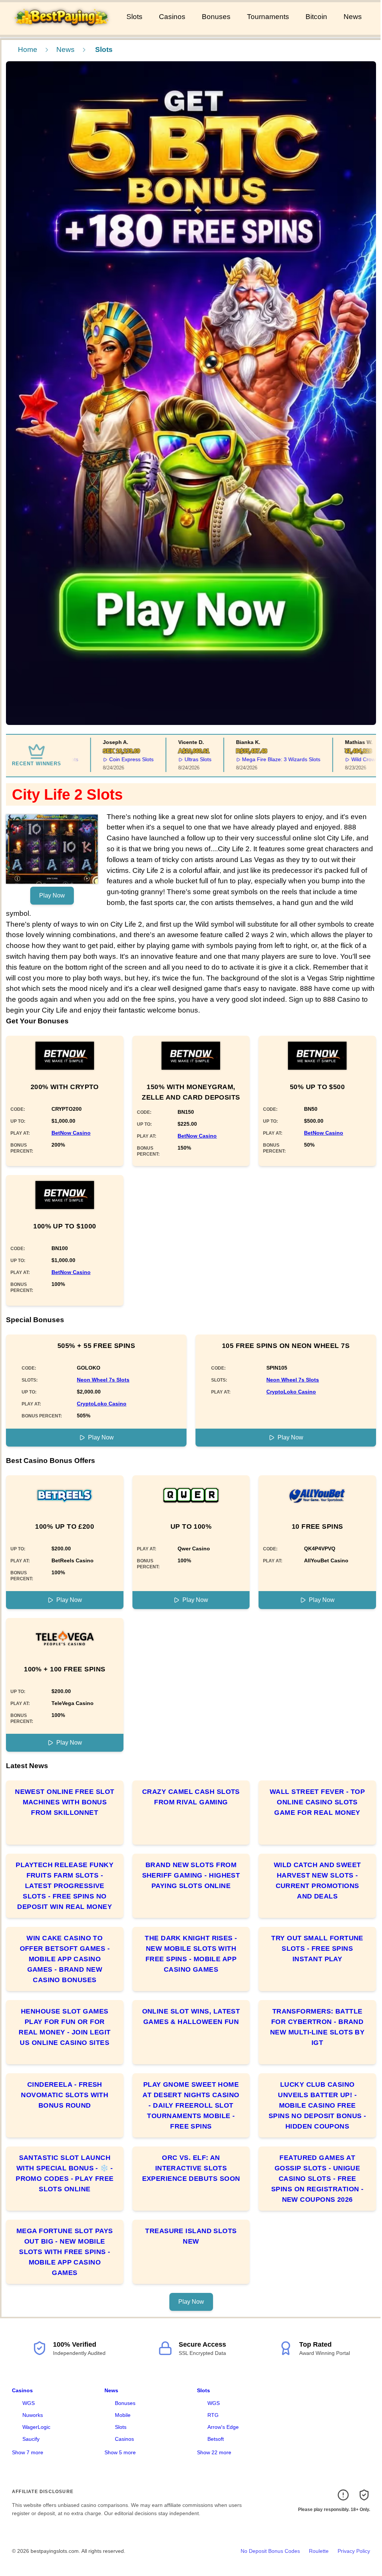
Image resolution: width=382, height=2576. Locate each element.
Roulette (319, 2551)
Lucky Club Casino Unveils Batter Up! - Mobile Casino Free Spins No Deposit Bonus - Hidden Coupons (317, 2105)
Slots (134, 17)
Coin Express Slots (96, 759)
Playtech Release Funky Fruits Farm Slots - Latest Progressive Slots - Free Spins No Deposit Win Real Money (65, 1886)
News (353, 17)
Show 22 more (214, 2452)
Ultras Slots (163, 759)
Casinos (172, 17)
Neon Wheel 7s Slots (103, 1380)
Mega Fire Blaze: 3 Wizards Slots (246, 759)
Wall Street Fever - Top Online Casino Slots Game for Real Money (317, 1802)
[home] (62, 30)
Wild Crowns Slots (338, 759)
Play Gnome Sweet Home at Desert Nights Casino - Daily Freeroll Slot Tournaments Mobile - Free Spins (191, 2105)
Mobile (123, 2415)
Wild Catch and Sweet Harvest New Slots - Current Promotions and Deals (317, 1881)
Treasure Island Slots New (191, 2236)
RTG (213, 2415)
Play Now (52, 895)
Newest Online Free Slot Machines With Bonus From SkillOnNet (65, 1802)
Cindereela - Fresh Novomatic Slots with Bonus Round (65, 2095)
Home (28, 49)
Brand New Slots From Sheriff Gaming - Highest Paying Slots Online (191, 1875)
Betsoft (216, 2439)
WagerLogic (36, 2427)
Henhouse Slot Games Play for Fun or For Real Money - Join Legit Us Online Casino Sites (65, 2027)
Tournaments (268, 17)
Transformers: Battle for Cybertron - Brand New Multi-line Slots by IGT (317, 2027)
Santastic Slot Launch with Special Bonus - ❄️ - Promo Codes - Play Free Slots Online (65, 2173)
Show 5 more (120, 2452)
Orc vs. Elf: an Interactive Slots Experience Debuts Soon (191, 2168)
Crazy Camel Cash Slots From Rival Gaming (191, 1797)
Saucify (31, 2439)
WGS (29, 2403)
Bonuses (216, 17)
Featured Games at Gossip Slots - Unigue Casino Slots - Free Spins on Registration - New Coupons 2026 (317, 2179)
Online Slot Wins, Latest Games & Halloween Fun (191, 2017)
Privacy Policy (354, 2551)
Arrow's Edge (223, 2427)
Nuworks (33, 2415)
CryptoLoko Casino (102, 1404)
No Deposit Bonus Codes (270, 2551)
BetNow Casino (71, 1133)
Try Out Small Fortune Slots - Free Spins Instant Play (317, 1949)
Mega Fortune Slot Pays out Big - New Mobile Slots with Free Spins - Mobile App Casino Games (65, 2252)
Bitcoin (316, 17)
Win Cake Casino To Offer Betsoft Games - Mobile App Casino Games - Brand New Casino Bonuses (65, 1959)
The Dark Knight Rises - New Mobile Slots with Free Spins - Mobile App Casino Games (191, 1954)
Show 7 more (28, 2452)
